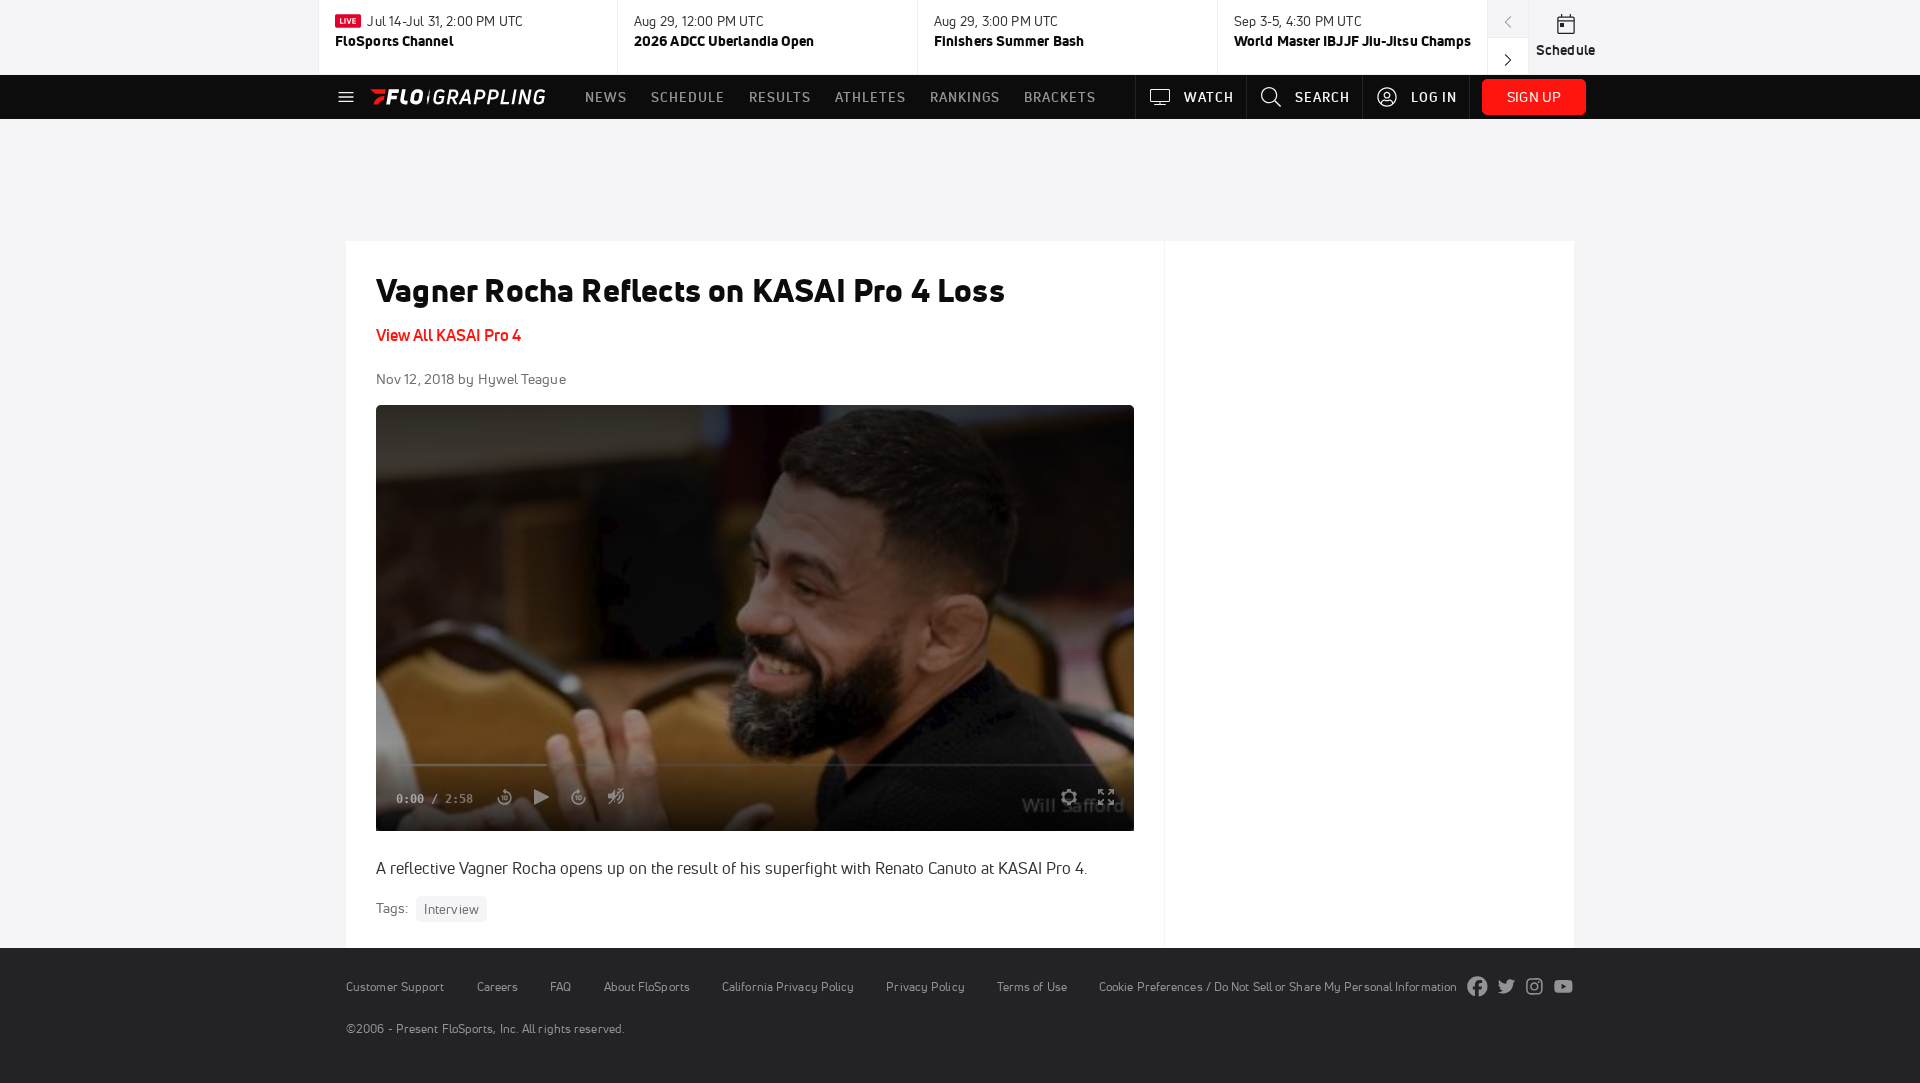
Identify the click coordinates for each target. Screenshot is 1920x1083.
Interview (451, 909)
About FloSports (647, 986)
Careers (498, 986)
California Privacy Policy (788, 986)
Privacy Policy (925, 986)
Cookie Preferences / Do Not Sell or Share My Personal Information (1278, 986)
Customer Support (395, 986)
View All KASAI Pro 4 (448, 335)
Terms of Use (1032, 986)
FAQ (560, 986)
